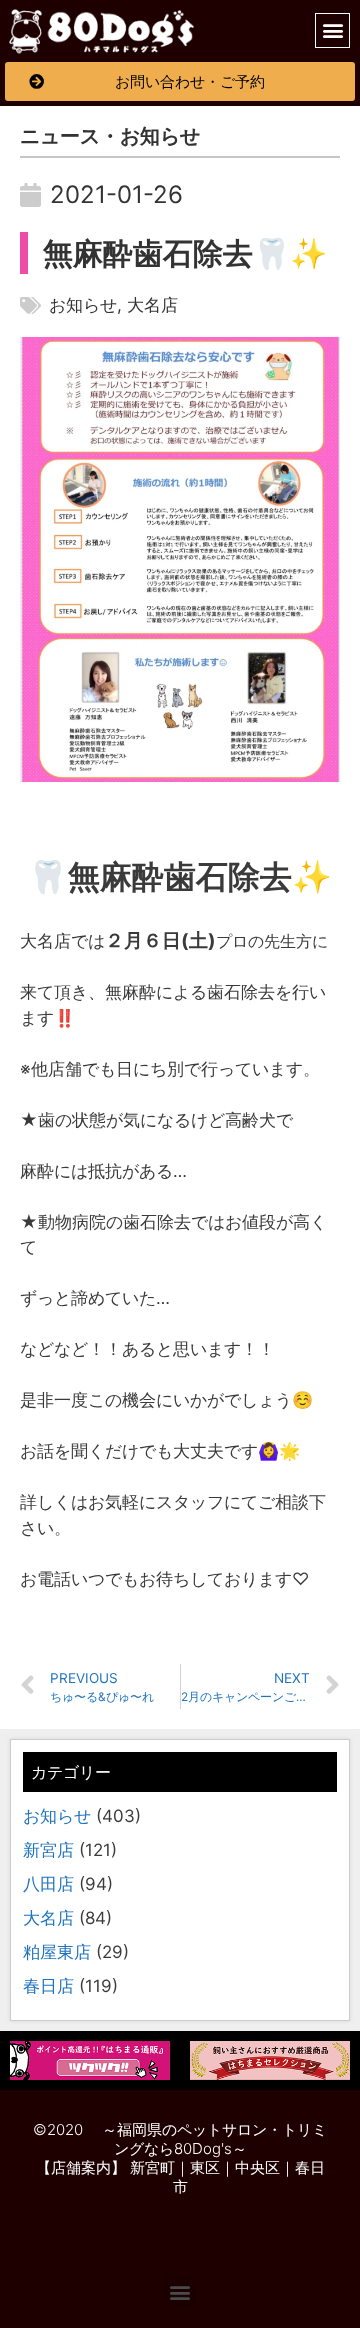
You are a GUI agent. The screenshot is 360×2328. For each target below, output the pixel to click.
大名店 (48, 1918)
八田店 (48, 1884)
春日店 (48, 1986)
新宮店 (48, 1850)
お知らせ (57, 1816)
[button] (102, 30)
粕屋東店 (57, 1952)
